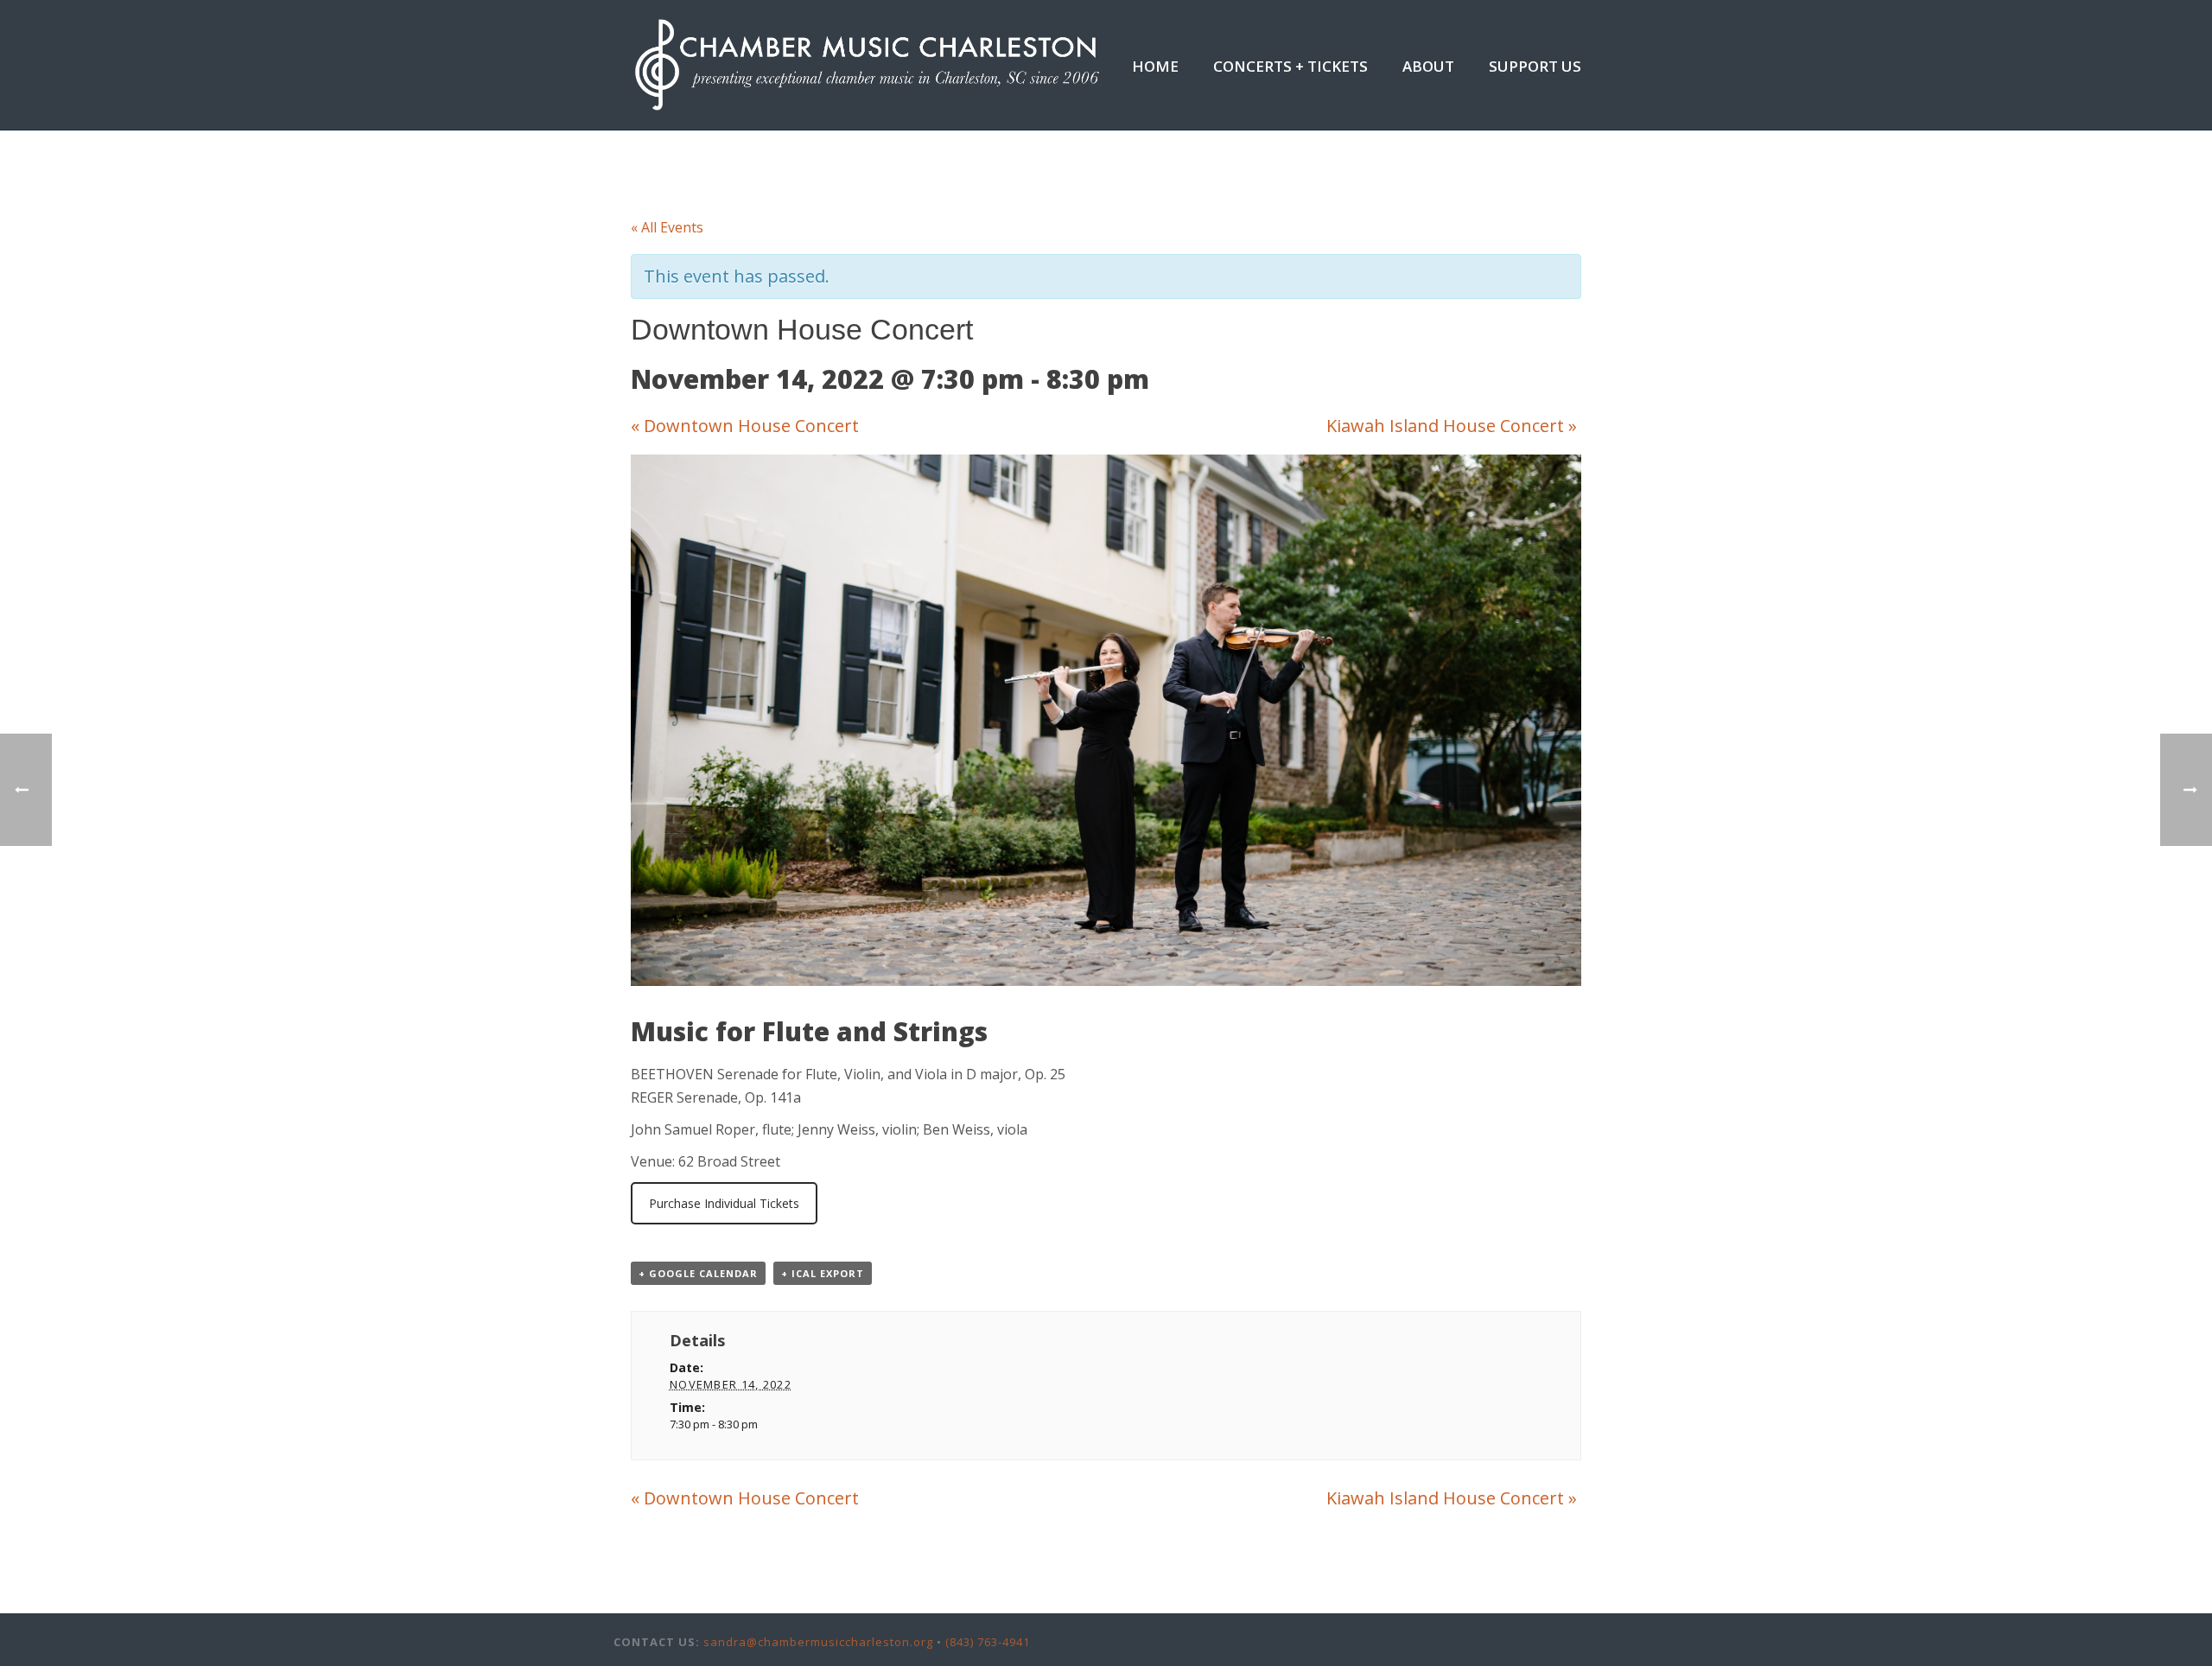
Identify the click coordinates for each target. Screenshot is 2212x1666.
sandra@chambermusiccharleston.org (818, 1642)
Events (1378, 156)
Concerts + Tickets (1290, 66)
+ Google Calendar (698, 1273)
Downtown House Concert (745, 426)
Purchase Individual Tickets (724, 1203)
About (1428, 66)
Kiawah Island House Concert (1452, 426)
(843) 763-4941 (988, 1642)
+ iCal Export (823, 1273)
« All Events (667, 227)
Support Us (1535, 66)
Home (1155, 66)
